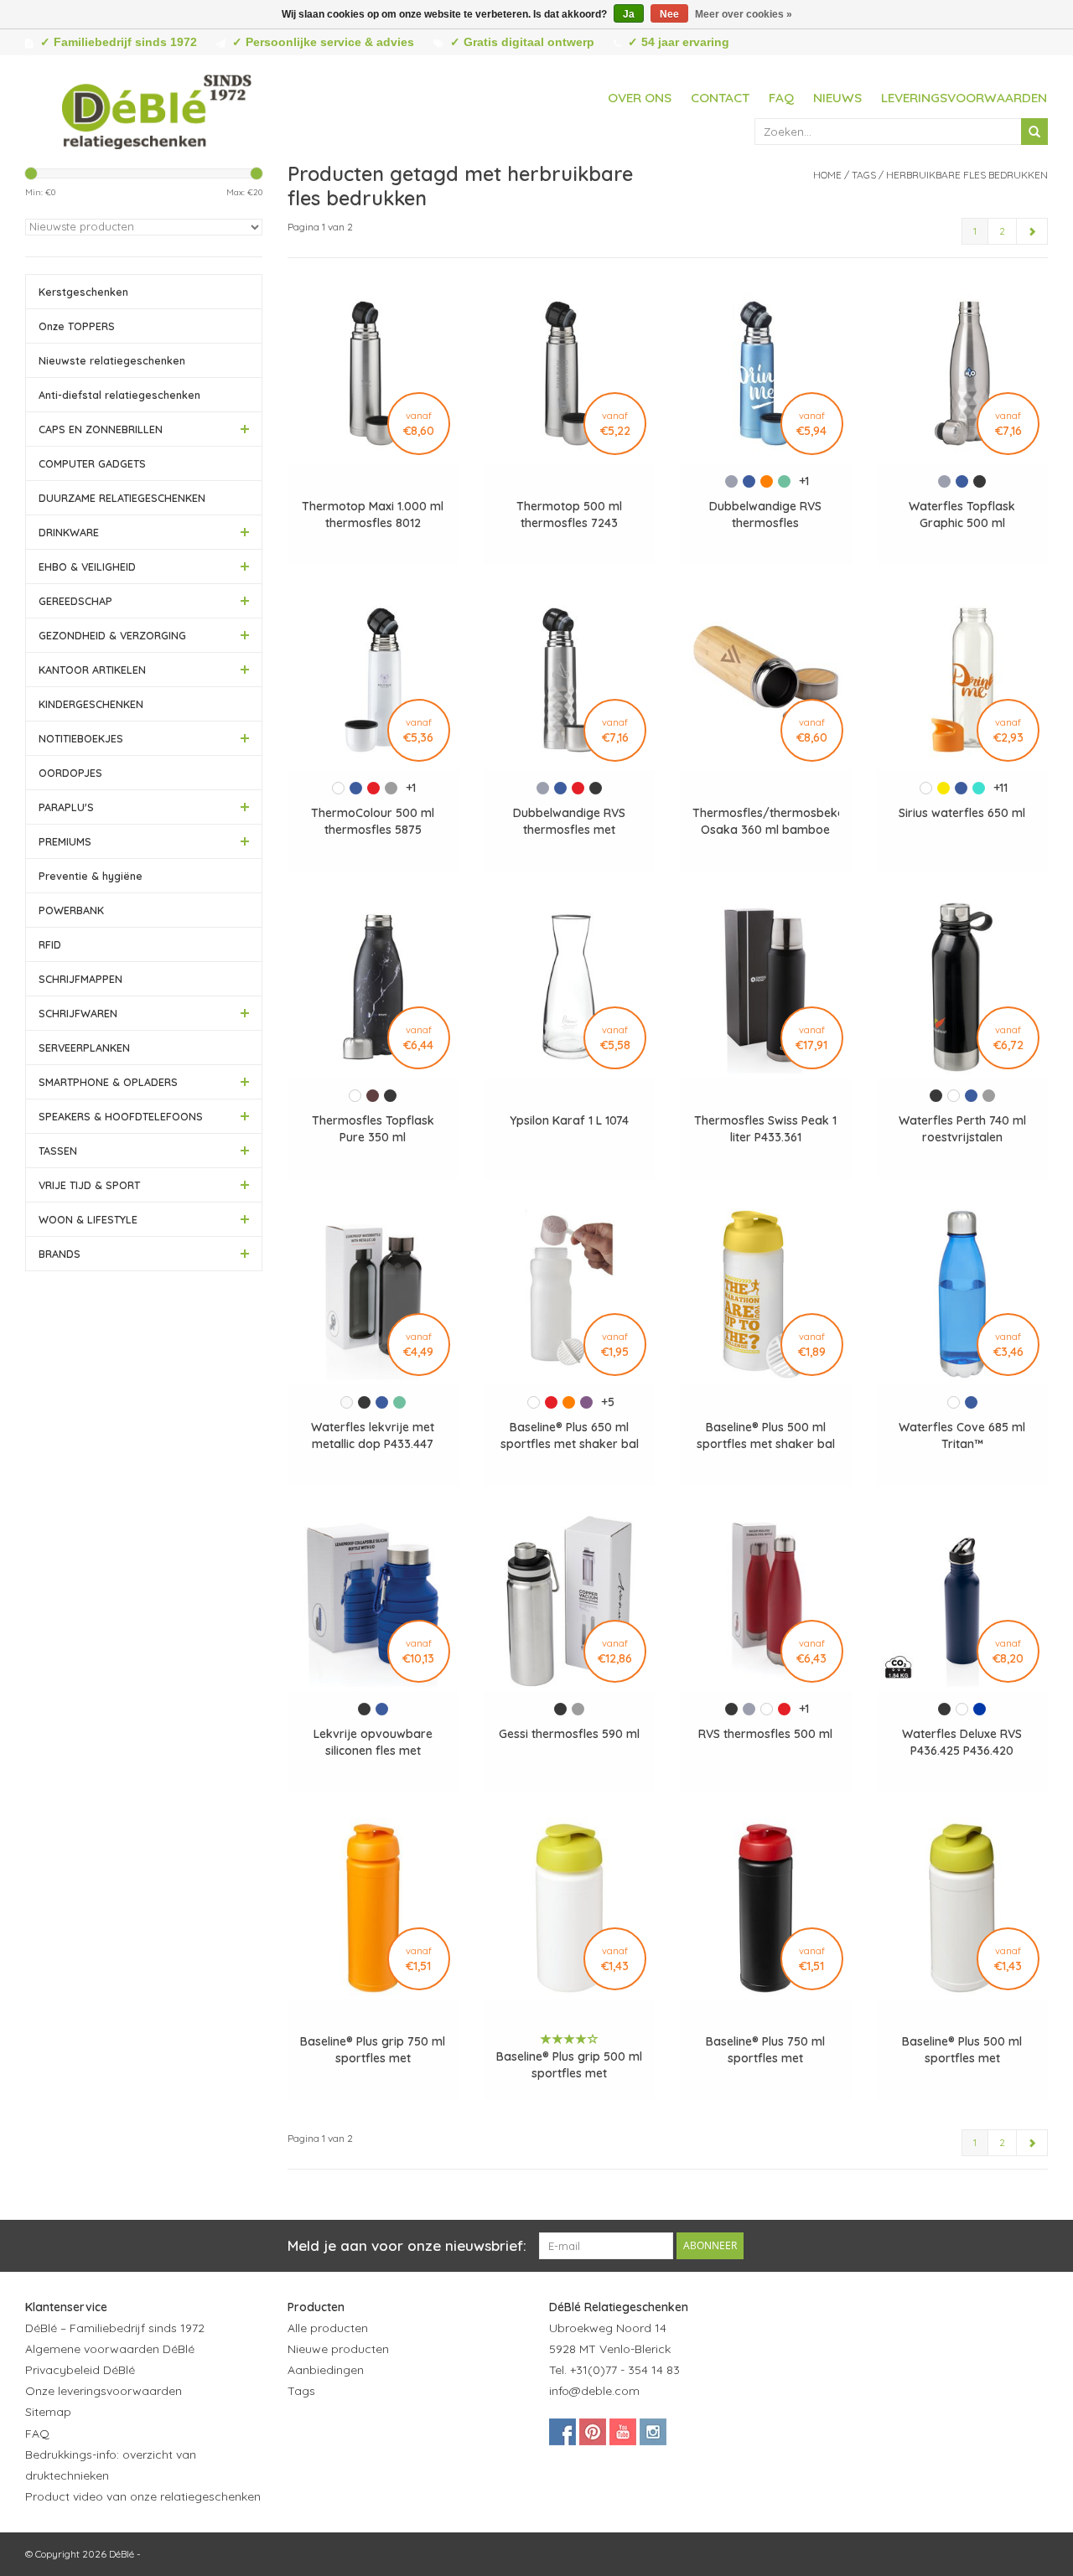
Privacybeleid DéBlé (80, 2370)
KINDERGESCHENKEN (91, 704)
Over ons (640, 98)
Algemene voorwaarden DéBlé (110, 2349)
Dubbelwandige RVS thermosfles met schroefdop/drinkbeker (570, 822)
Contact (720, 98)
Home (827, 175)
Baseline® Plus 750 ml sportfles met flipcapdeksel (765, 2050)
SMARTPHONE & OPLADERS (108, 1082)
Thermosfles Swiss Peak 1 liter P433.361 (765, 1129)
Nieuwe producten (338, 2349)
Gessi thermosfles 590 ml (569, 1734)
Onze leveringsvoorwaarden (104, 2391)
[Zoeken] (1034, 132)
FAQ (781, 98)
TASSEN (58, 1151)
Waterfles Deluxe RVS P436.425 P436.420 (962, 1742)
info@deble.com (594, 2391)
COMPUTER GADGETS (92, 463)
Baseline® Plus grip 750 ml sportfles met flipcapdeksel (373, 2050)
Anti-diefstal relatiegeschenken (119, 395)
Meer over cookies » (744, 14)
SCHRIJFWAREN (78, 1013)
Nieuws (837, 98)
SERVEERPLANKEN (84, 1047)
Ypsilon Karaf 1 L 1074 (569, 1120)
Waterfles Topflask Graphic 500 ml (962, 515)
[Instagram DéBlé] (653, 2432)
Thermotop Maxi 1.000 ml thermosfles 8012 (373, 515)
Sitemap (48, 2412)
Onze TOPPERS (77, 326)
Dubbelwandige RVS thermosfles (765, 515)
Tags (864, 175)
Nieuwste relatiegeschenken (112, 360)
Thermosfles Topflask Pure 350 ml (373, 1129)
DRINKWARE (69, 532)
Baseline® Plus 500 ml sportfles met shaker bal (766, 1435)
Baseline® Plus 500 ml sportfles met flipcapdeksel (962, 2050)
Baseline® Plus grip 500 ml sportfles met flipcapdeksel (569, 2065)
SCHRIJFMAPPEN (80, 979)
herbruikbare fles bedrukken (967, 175)
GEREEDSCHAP (75, 601)
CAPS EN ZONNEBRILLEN (101, 429)
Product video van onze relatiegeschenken (143, 2496)
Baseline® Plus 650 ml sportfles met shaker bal (570, 1435)
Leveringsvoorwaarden (964, 98)
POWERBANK (71, 910)
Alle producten (328, 2328)
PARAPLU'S (66, 807)
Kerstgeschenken (83, 292)
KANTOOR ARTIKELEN (92, 670)
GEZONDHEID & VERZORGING (112, 635)
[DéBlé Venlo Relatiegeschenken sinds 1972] (157, 109)
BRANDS (60, 1254)
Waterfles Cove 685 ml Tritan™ (962, 1435)
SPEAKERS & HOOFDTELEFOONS (121, 1116)
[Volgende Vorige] (1032, 231)
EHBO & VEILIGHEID (87, 566)
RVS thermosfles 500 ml (765, 1734)
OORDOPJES (70, 773)
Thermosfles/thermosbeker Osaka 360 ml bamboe (765, 821)
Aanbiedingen (326, 2370)
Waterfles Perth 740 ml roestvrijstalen (962, 1129)
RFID (50, 944)
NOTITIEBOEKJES (81, 738)
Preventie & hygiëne (91, 876)
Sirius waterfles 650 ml (962, 813)
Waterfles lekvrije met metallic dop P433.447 (373, 1435)
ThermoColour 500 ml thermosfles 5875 (373, 821)
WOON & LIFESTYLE (88, 1219)
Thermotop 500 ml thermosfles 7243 (569, 515)
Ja (629, 14)
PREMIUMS (65, 841)
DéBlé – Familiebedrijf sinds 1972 (115, 2328)
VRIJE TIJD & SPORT (89, 1185)
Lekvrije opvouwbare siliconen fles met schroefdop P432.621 (373, 1743)
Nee (669, 14)
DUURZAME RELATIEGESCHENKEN (122, 498)
